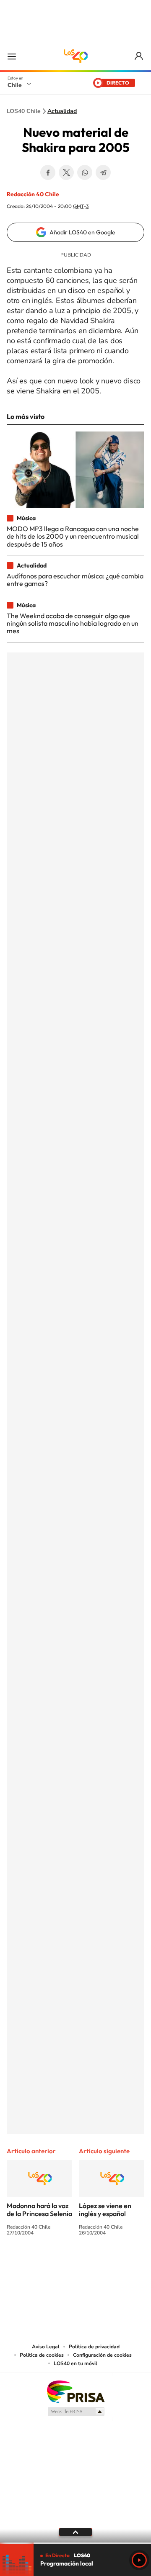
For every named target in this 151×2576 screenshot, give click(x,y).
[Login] (139, 56)
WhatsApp (85, 172)
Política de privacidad (94, 2347)
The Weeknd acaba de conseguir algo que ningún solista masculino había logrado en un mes (73, 623)
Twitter (66, 172)
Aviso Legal (46, 2347)
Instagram (42, 2264)
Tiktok (25, 2264)
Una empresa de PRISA (75, 2391)
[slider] (75, 2543)
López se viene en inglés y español (105, 2210)
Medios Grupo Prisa (76, 2412)
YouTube (59, 2264)
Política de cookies (42, 2355)
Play (139, 2560)
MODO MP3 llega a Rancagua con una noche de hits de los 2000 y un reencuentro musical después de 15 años (73, 536)
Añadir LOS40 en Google (82, 232)
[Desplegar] (75, 2532)
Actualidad (62, 111)
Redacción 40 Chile (33, 194)
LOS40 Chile (75, 56)
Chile (15, 85)
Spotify (109, 2264)
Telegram (103, 172)
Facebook (48, 172)
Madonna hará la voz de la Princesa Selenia (39, 2210)
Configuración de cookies (102, 2355)
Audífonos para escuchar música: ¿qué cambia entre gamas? (75, 580)
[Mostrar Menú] (12, 56)
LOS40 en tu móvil (75, 2363)
